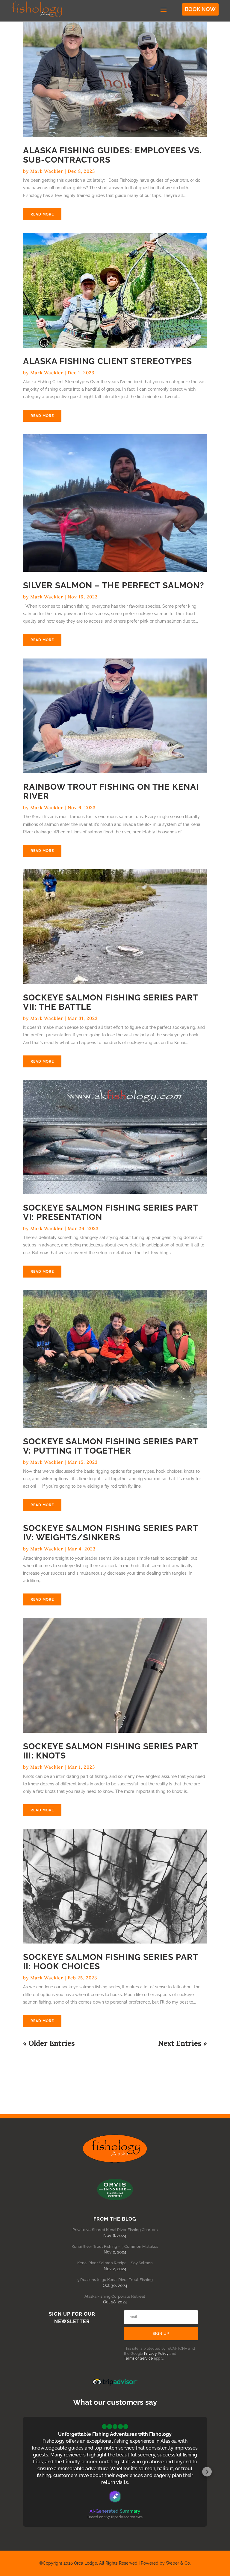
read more (42, 214)
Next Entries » (183, 2043)
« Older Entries (49, 2043)
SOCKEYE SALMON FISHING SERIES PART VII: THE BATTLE (111, 1002)
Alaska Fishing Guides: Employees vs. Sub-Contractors (112, 155)
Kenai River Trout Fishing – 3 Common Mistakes (115, 2246)
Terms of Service (139, 2358)
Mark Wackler (47, 171)
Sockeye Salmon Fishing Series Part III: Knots (111, 1751)
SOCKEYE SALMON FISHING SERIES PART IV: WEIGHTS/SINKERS (111, 1533)
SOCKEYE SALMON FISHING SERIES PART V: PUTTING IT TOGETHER (111, 1446)
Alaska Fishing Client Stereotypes (108, 361)
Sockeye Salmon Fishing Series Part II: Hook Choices (111, 1962)
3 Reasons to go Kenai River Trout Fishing (115, 2280)
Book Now (200, 9)
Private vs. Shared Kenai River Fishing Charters (115, 2230)
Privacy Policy (156, 2354)
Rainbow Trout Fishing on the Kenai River (111, 792)
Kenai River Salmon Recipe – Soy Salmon (115, 2263)
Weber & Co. (178, 2563)
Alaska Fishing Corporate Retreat (115, 2296)
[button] (23, 2472)
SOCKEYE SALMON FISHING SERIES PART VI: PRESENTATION (111, 1212)
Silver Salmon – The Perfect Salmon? (114, 585)
